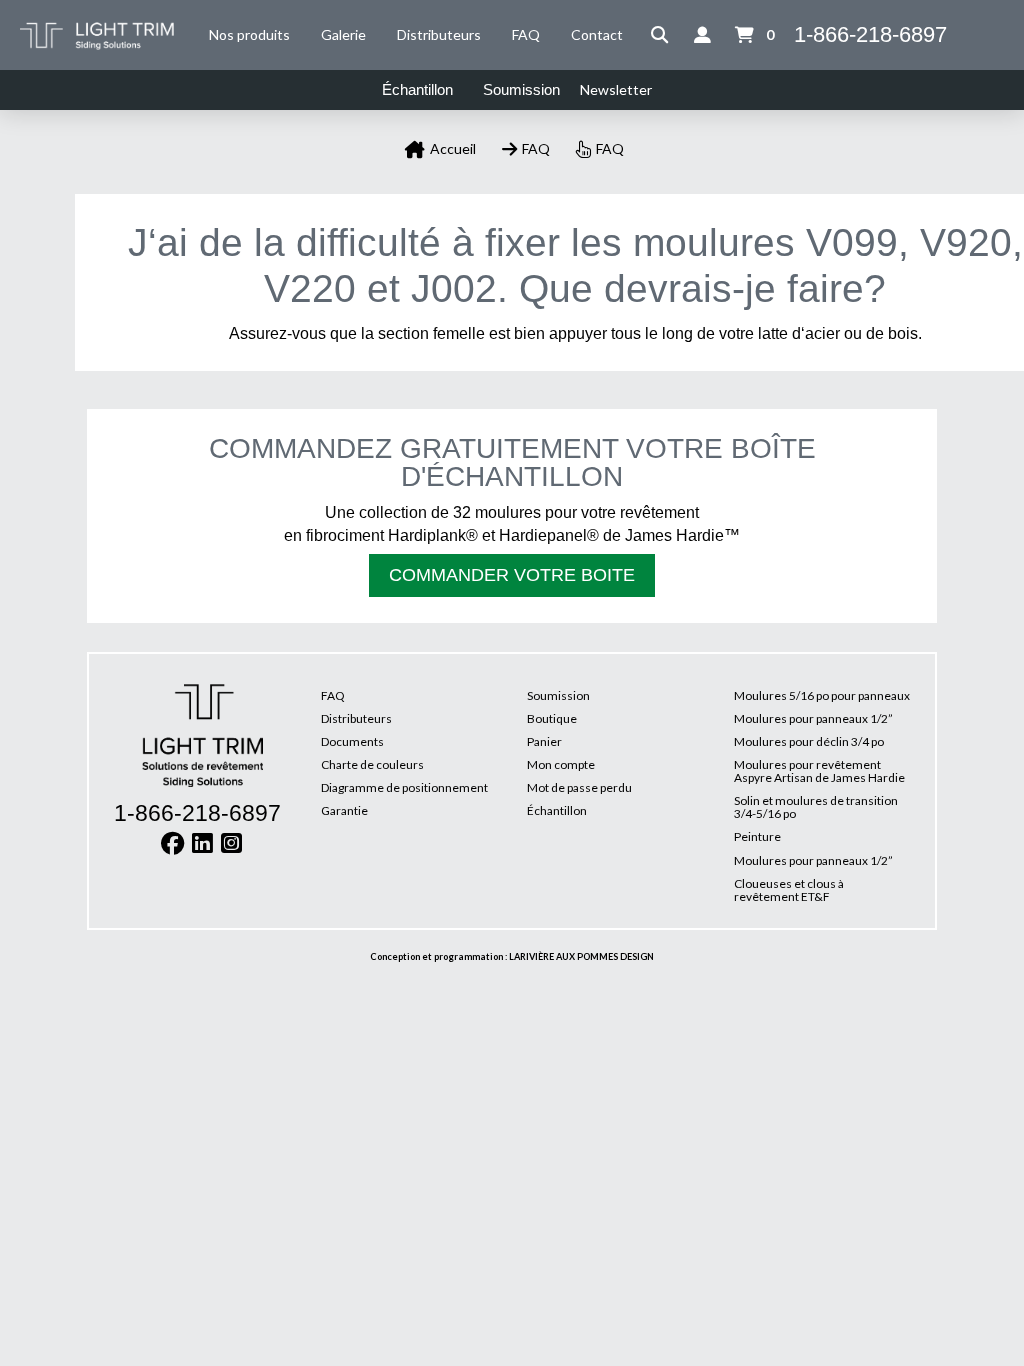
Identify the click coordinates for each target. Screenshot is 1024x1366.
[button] (660, 35)
